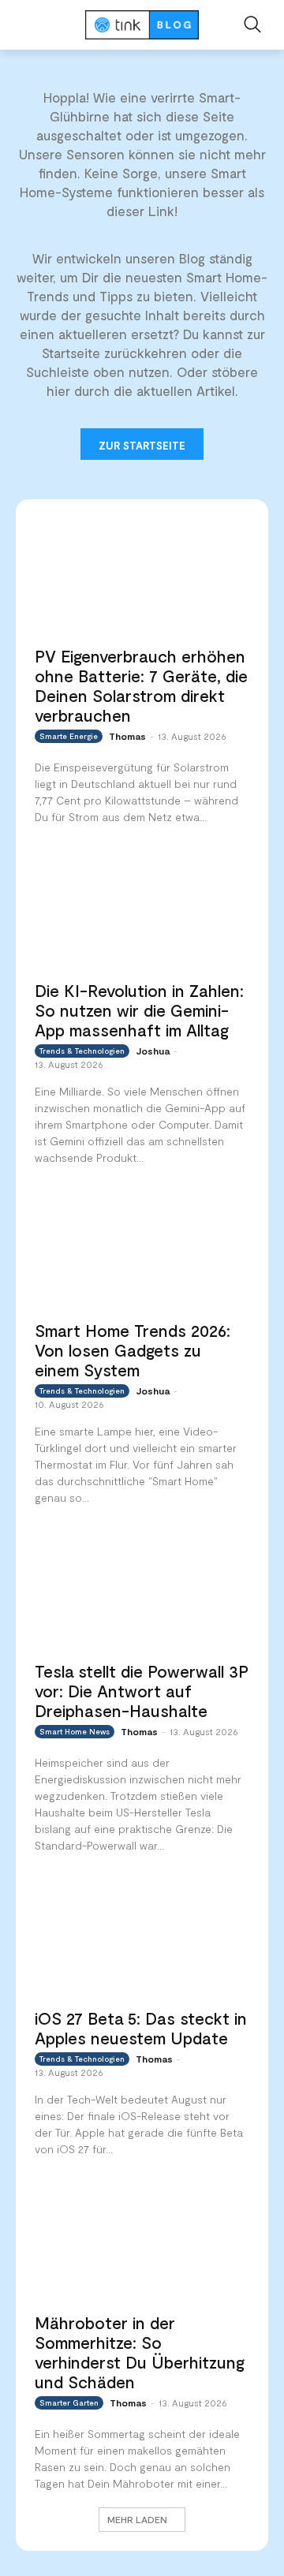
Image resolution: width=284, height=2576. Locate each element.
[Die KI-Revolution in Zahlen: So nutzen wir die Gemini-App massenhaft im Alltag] (142, 911)
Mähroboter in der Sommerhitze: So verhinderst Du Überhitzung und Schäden (140, 2352)
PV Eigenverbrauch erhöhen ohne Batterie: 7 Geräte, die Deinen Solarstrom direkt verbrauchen (141, 685)
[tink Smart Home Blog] (142, 25)
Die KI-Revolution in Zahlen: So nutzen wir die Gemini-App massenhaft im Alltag (139, 1010)
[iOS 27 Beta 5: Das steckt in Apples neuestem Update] (142, 1939)
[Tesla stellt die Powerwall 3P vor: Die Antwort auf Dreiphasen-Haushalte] (142, 1592)
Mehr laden (137, 2519)
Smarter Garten (69, 2402)
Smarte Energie (69, 736)
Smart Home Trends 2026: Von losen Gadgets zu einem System (133, 1350)
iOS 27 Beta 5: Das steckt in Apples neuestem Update (141, 2028)
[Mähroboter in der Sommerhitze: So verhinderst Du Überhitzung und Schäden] (142, 2243)
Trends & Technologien (82, 1051)
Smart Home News (75, 1731)
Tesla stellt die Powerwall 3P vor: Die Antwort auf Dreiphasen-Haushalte (142, 1691)
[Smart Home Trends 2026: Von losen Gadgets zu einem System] (142, 1252)
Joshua (153, 1051)
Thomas (127, 736)
